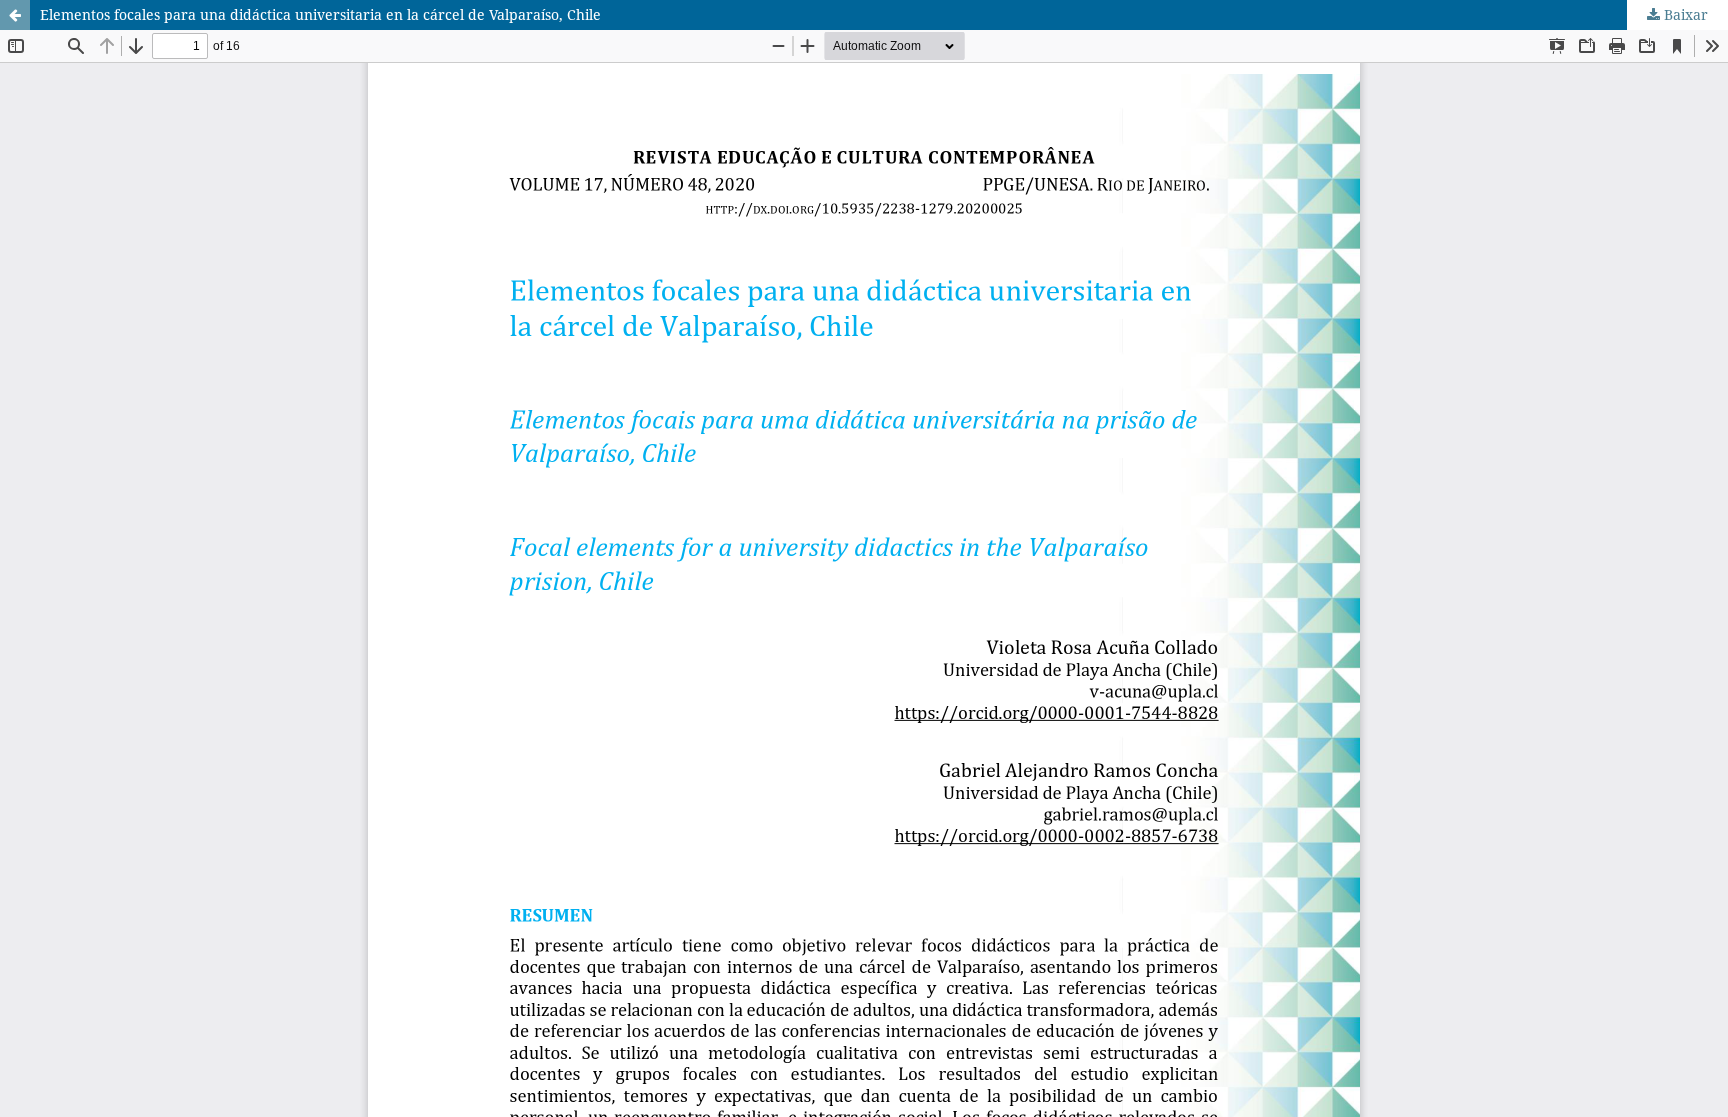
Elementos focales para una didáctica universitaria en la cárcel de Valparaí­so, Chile (320, 14)
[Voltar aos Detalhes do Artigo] (15, 15)
